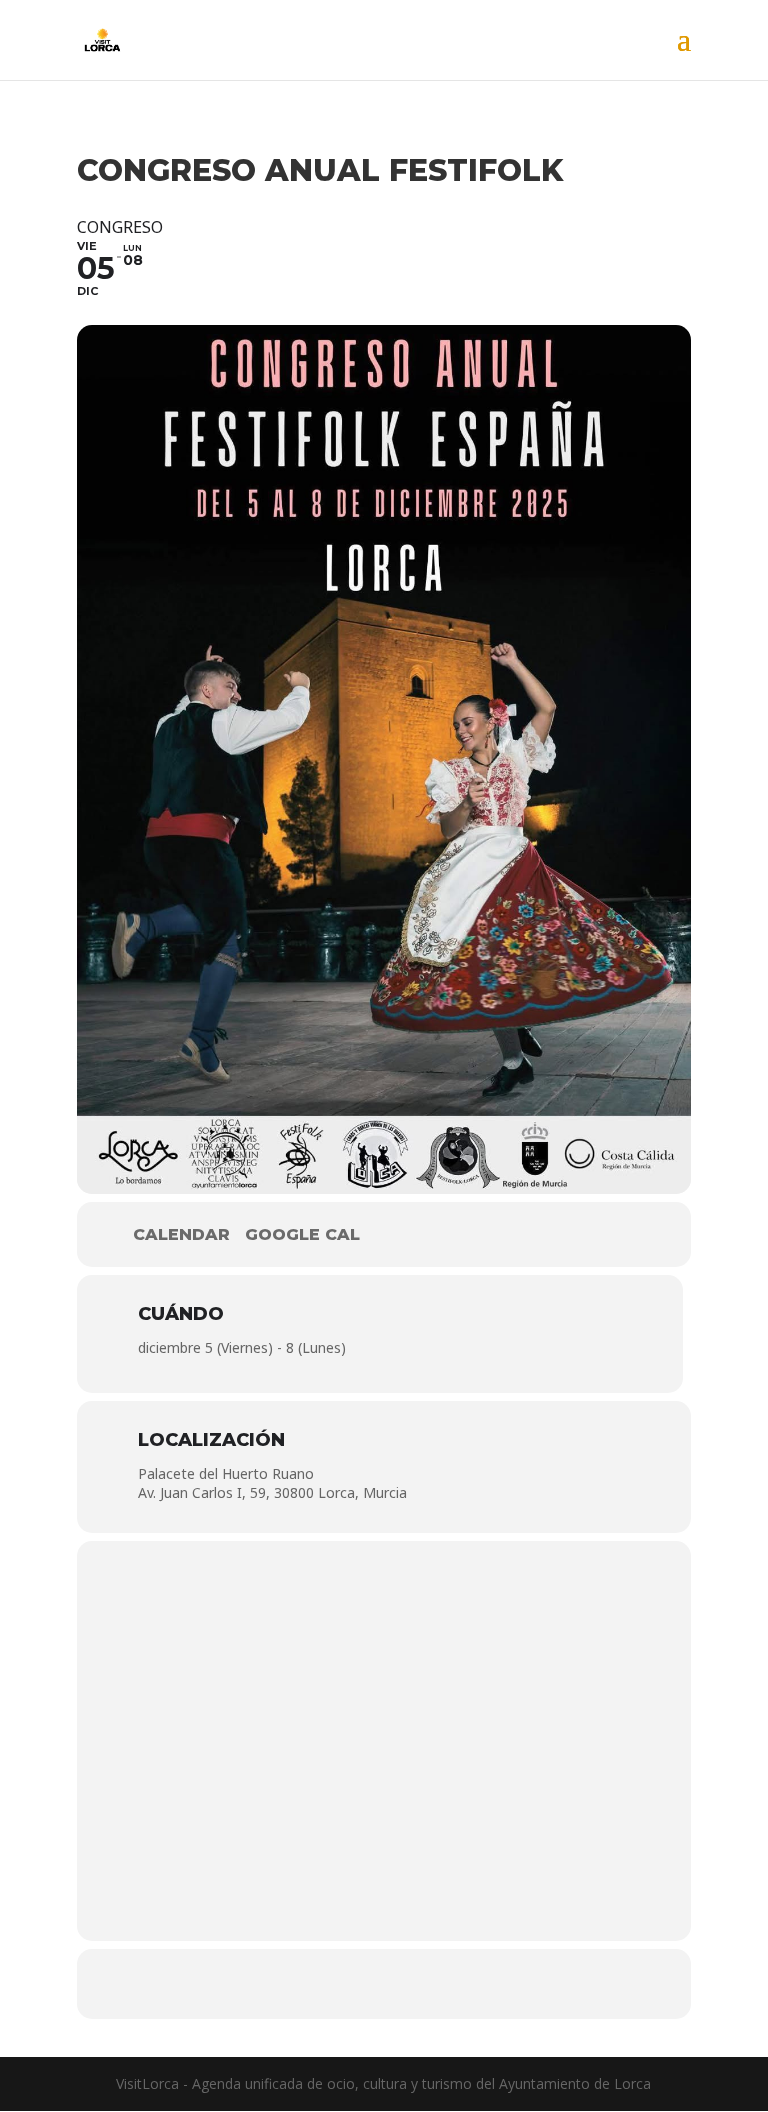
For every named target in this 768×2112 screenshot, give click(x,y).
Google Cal (302, 1234)
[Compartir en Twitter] (384, 1984)
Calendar (181, 1234)
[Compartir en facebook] (324, 1984)
